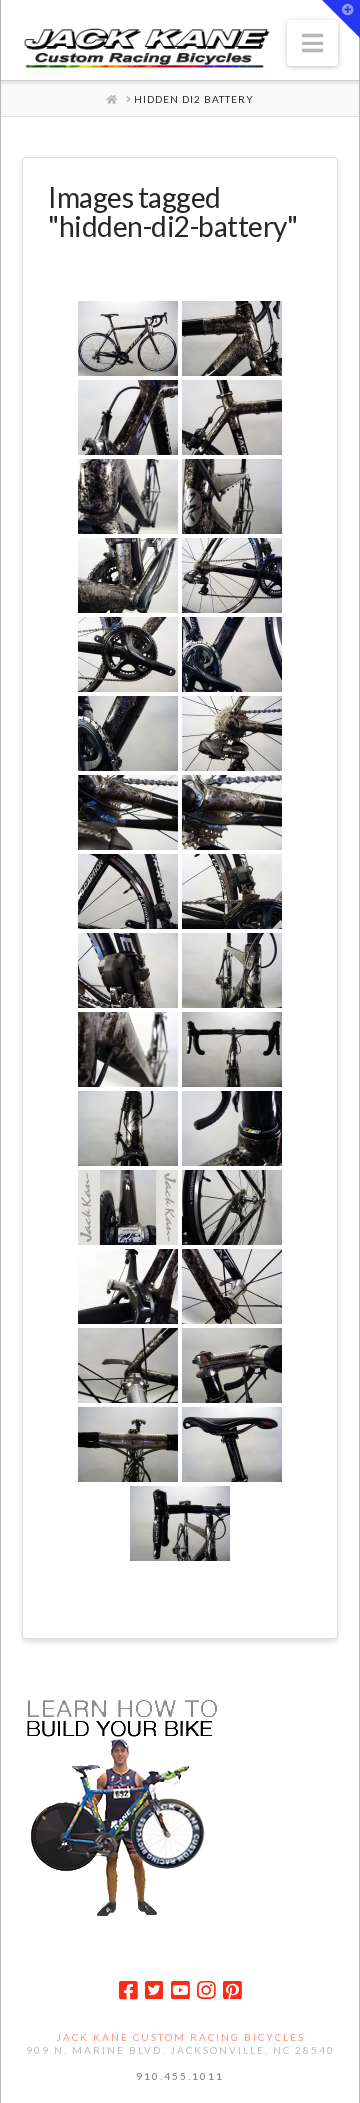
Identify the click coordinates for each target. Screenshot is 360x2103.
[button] (312, 43)
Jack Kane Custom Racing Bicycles (180, 2037)
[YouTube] (180, 1990)
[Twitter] (154, 1990)
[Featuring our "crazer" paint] (232, 338)
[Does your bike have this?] (128, 1049)
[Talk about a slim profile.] (128, 1128)
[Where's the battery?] (128, 338)
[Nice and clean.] (232, 812)
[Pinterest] (232, 1990)
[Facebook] (128, 1990)
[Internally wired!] (128, 812)
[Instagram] (206, 1990)
